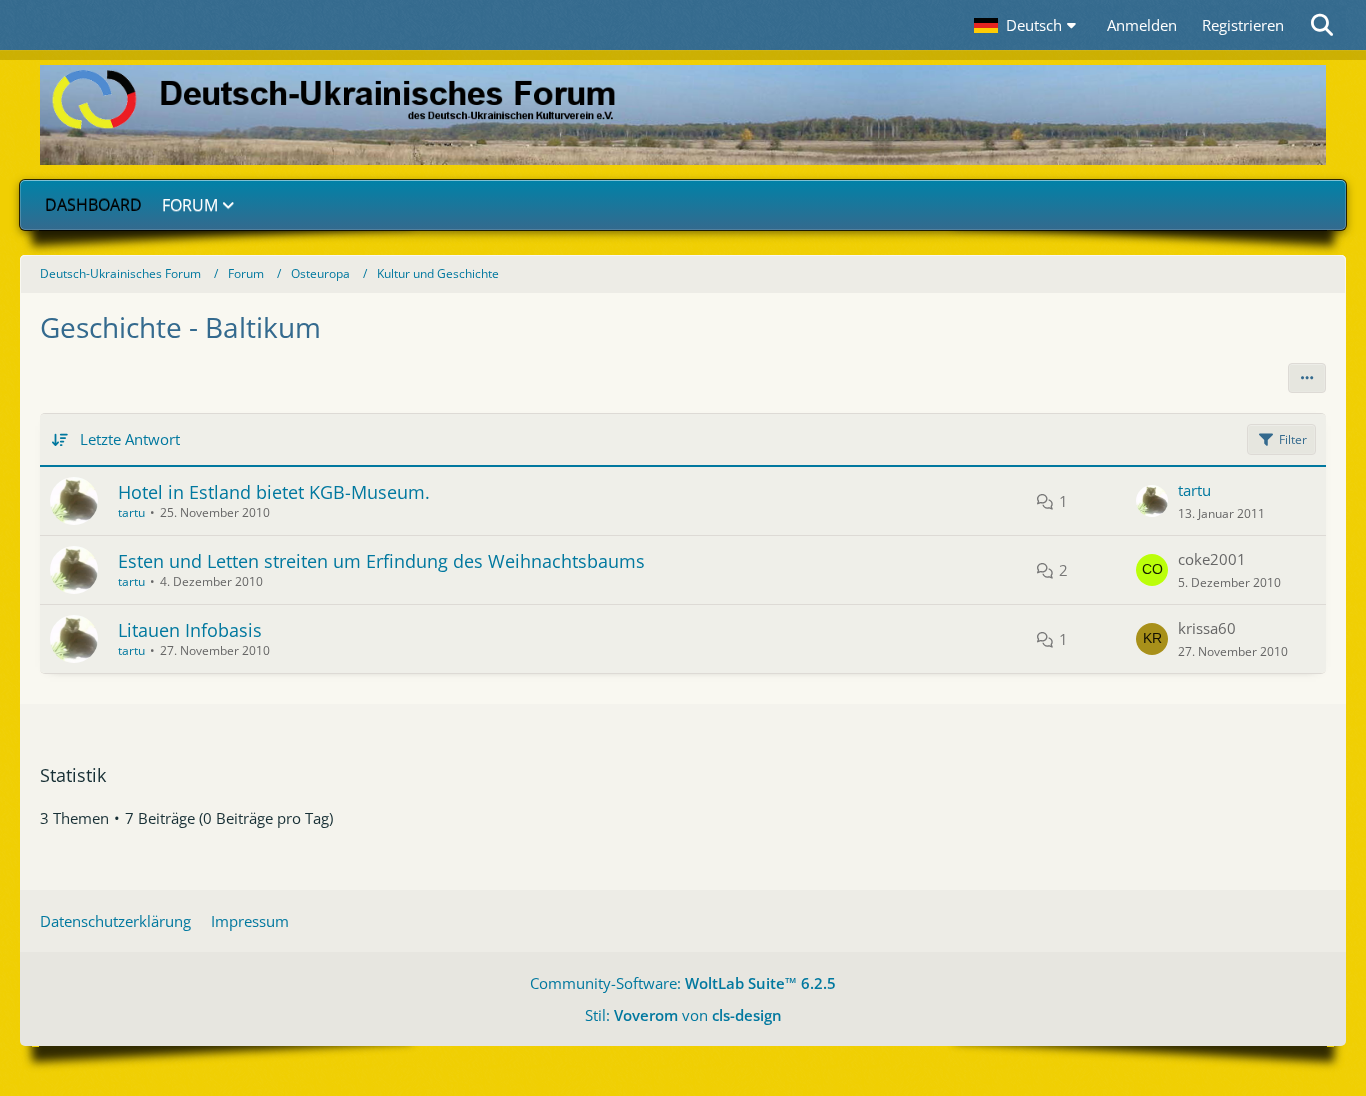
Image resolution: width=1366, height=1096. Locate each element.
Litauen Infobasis (190, 630)
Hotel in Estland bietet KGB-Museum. (274, 492)
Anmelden (1142, 25)
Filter (1293, 439)
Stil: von (683, 1015)
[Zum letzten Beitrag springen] (1152, 501)
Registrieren (1243, 25)
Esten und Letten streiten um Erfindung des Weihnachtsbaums (381, 561)
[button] (1028, 25)
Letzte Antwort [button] (130, 439)
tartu (131, 512)
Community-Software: (683, 983)
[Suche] (1323, 25)
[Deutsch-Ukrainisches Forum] (683, 115)
